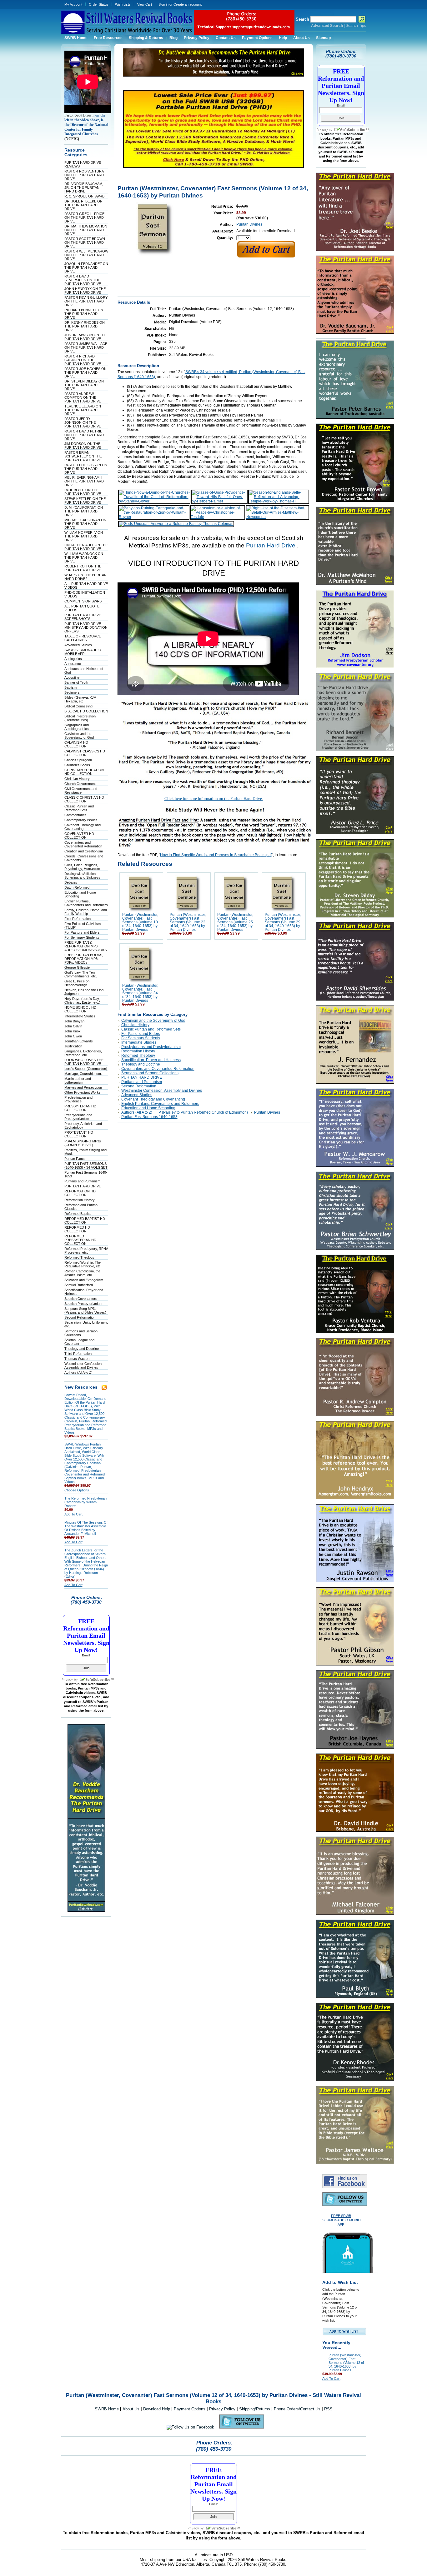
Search (302, 19)
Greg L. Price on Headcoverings (77, 983)
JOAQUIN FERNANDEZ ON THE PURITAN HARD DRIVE (86, 267)
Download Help (157, 2409)
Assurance (73, 664)
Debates (71, 882)
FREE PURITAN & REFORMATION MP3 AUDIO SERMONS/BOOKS (85, 946)
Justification (73, 1046)
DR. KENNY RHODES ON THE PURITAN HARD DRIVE (85, 326)
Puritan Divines (249, 224)
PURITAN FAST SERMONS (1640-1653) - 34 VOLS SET (86, 1166)
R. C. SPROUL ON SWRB (84, 196)
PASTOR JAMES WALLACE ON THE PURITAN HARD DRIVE (86, 347)
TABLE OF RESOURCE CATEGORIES (83, 638)
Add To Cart (73, 1514)
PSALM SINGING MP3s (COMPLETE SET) (83, 1143)
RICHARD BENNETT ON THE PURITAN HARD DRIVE (84, 314)
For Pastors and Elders (82, 932)
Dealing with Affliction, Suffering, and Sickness (82, 876)
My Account (73, 4)
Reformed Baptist (78, 1214)
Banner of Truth (76, 682)
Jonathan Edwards (79, 1041)
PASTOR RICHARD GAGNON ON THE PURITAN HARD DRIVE (83, 360)
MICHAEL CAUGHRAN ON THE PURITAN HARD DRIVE (85, 524)
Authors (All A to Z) (78, 1372)
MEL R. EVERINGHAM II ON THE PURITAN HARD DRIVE (84, 481)
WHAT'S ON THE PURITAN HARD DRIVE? (85, 577)
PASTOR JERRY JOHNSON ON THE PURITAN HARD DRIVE (83, 422)
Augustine (72, 677)
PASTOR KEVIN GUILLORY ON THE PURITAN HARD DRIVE (86, 301)
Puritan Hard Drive (271, 545)
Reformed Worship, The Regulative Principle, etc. (83, 1264)
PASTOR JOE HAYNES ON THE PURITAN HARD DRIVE (85, 372)
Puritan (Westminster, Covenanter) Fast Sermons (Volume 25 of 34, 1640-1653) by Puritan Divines (235, 922)
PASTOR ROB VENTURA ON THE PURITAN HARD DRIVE (84, 175)
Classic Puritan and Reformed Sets (79, 808)
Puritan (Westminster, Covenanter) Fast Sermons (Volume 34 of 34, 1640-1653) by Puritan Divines (140, 993)
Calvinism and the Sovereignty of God (79, 736)
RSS (328, 2409)
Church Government (80, 784)
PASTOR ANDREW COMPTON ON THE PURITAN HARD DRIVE (83, 397)
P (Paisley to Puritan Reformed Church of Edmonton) (203, 1112)
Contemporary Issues (81, 820)
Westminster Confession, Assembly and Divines (83, 1365)
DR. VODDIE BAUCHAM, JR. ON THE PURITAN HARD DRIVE (84, 187)
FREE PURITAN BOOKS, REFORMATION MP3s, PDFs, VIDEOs (84, 959)
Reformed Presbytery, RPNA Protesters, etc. (86, 1251)
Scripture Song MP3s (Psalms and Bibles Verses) (85, 1310)
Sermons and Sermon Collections (150, 1073)
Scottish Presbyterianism (83, 1304)
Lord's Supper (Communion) (86, 1069)
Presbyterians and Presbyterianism (78, 1117)
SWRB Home (107, 2409)
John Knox (73, 1031)
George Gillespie (77, 967)
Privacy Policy (222, 2409)
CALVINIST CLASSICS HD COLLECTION (85, 753)
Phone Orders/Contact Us (297, 2409)
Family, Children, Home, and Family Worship (86, 912)
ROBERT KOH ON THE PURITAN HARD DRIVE (83, 568)
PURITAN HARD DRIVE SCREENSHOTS (83, 617)
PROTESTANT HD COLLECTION (79, 1134)
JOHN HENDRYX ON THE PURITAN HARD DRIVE (85, 291)
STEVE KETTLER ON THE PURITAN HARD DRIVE (85, 501)
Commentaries (75, 815)
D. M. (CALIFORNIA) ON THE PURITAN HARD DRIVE (84, 511)
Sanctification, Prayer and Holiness (151, 1060)
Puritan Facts (75, 1159)
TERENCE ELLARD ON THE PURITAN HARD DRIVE (83, 410)
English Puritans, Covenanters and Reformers (86, 903)
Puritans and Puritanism (82, 1181)
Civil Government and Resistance (81, 791)
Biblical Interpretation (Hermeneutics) (80, 718)
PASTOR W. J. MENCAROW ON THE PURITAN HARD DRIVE (86, 255)
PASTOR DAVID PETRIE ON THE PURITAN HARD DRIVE (84, 435)
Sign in (163, 4)
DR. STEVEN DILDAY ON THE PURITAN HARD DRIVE (84, 385)
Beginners (72, 692)
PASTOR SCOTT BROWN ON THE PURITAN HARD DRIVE (85, 242)
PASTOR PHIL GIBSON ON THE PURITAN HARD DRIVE (86, 469)
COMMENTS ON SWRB (83, 601)
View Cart (145, 4)
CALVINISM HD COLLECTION (76, 744)
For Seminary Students (82, 937)
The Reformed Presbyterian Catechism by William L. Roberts (85, 1502)
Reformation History (80, 1200)
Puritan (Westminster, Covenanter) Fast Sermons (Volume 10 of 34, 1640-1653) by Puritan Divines (140, 922)
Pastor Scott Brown (79, 115)
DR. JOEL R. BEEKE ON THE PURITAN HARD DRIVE (83, 205)
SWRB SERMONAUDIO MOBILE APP (83, 652)
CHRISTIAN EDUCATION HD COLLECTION (84, 772)
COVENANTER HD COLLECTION (79, 836)
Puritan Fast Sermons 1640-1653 (149, 1117)
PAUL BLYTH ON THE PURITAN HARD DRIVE (83, 492)
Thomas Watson (77, 1359)
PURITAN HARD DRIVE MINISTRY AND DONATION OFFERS (86, 627)
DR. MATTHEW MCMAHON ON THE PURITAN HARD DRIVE (86, 230)
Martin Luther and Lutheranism (78, 1081)
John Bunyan (74, 1021)
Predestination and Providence (78, 1099)
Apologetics (73, 659)
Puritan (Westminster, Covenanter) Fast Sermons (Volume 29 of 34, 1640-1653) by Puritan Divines (283, 922)
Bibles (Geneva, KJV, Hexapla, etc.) (80, 699)
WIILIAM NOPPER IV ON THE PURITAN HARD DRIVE (84, 536)
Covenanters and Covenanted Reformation (83, 844)
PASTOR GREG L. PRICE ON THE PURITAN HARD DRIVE (84, 217)
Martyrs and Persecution (83, 1087)
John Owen (73, 1036)
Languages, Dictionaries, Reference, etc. (83, 1053)
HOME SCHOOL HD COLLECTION (80, 1009)
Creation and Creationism (84, 851)
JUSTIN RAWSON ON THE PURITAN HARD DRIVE (86, 337)
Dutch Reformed (77, 887)
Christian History (77, 779)
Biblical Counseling (78, 706)
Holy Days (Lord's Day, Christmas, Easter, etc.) (82, 1001)
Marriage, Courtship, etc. (83, 1074)
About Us (131, 2409)
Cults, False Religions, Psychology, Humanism (82, 867)
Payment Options (190, 2409)
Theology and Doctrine (82, 1349)
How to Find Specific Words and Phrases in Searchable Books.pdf (216, 855)
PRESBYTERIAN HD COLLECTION (80, 1108)
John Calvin (73, 1026)
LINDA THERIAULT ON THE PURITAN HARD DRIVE (86, 547)
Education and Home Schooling (148, 1108)
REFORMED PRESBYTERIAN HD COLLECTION (80, 1240)
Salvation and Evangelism (84, 1280)
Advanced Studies (78, 645)
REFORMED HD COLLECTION (77, 1229)
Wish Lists (123, 4)
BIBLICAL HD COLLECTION (86, 711)
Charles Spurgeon (78, 760)
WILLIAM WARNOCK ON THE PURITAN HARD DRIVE (84, 557)
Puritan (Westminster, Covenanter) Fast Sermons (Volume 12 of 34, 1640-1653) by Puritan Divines (346, 2363)
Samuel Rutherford (79, 1285)
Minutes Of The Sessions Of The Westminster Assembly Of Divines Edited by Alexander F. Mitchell (86, 1528)
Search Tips (356, 26)
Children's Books (77, 765)
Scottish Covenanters (81, 1299)
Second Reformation (80, 1317)
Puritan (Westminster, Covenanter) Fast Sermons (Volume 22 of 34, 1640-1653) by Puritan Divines (188, 922)
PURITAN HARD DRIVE (83, 1186)
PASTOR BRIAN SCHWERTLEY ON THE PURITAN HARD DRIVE (83, 456)
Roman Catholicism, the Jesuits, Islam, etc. (82, 1273)
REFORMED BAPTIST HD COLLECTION (85, 1221)
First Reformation (78, 919)
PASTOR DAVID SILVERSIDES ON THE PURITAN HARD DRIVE (83, 280)
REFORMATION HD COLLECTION (80, 1193)
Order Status (99, 4)
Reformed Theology (79, 1257)
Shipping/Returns (255, 2409)
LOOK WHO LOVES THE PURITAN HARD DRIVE (84, 1062)
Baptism (70, 687)
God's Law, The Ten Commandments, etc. (81, 974)
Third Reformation (78, 1354)
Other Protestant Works (83, 1092)
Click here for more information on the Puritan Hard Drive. (214, 799)
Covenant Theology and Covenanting (83, 827)
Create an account (188, 4)
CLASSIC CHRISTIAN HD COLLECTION (84, 799)
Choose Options (77, 1490)
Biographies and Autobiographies (77, 727)
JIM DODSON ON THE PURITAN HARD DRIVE (83, 446)
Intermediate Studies (80, 1016)
